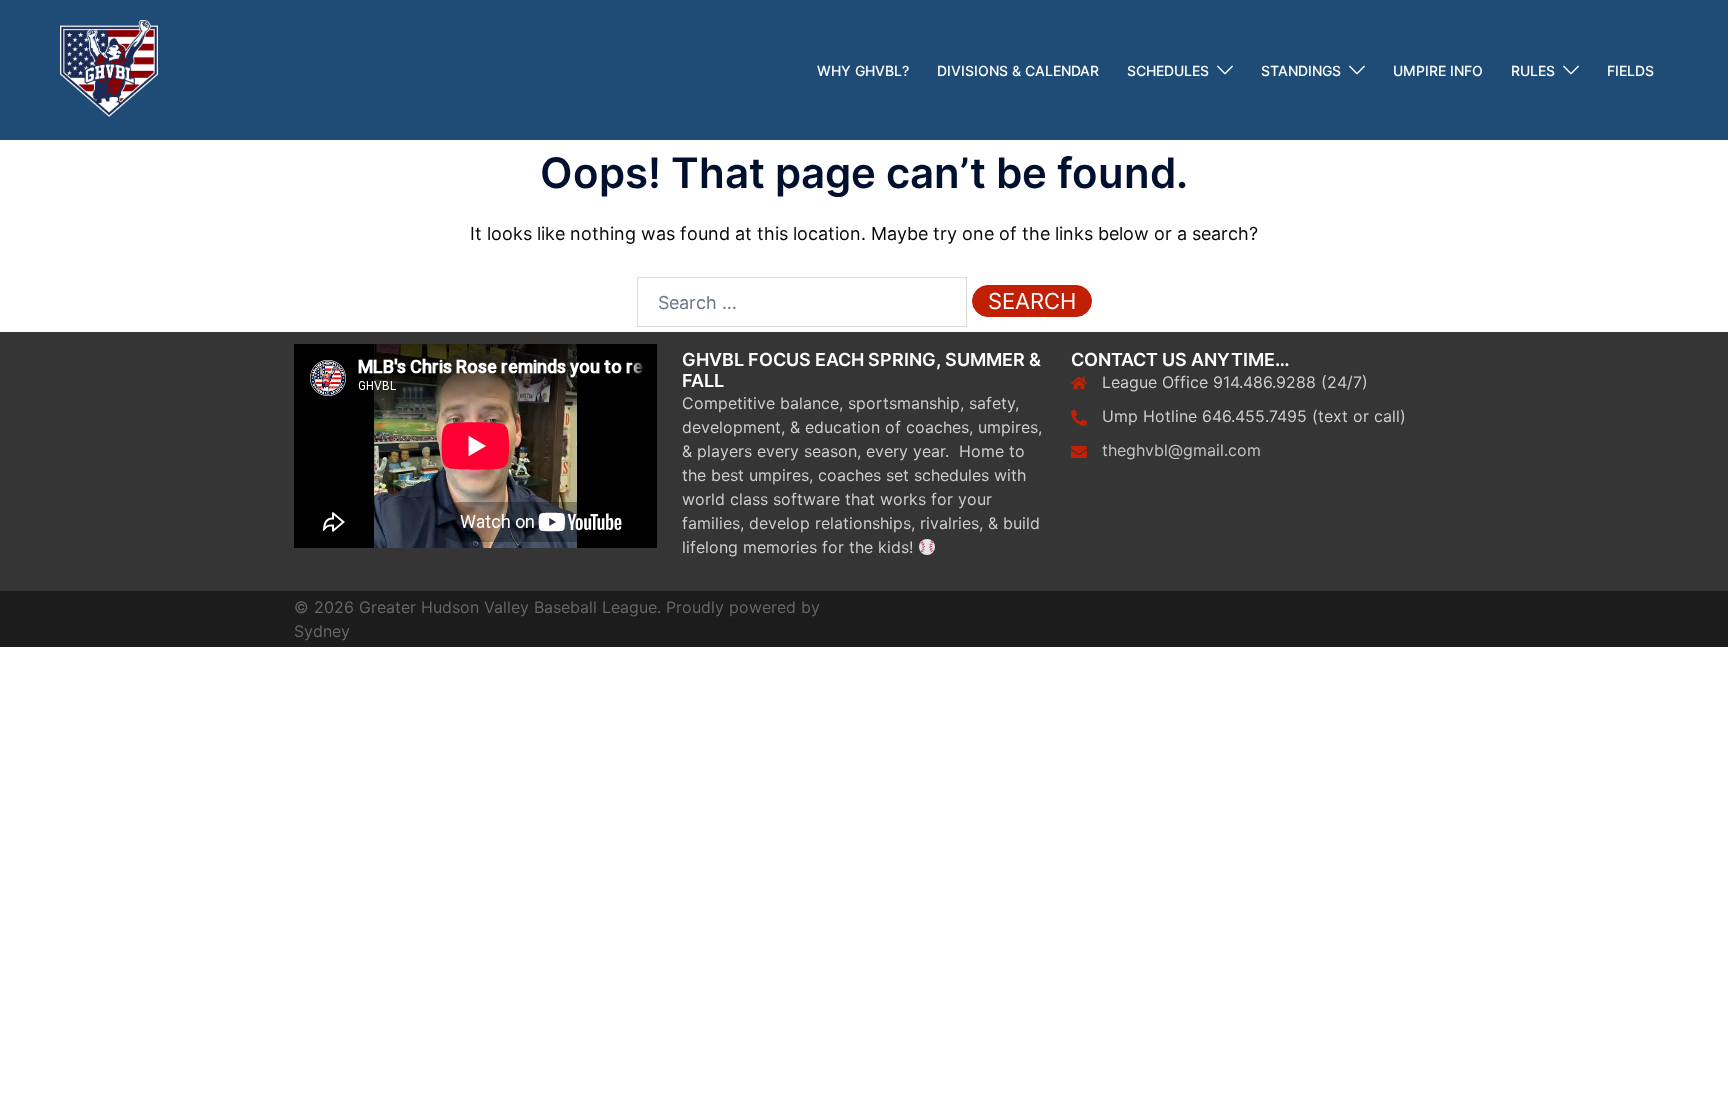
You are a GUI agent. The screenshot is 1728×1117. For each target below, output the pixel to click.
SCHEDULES (1168, 70)
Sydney (322, 631)
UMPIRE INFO (1438, 70)
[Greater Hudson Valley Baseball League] (109, 68)
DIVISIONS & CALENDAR (1018, 70)
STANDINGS (1301, 70)
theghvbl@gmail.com (1181, 450)
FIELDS (1630, 70)
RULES (1533, 70)
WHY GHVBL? (863, 70)
